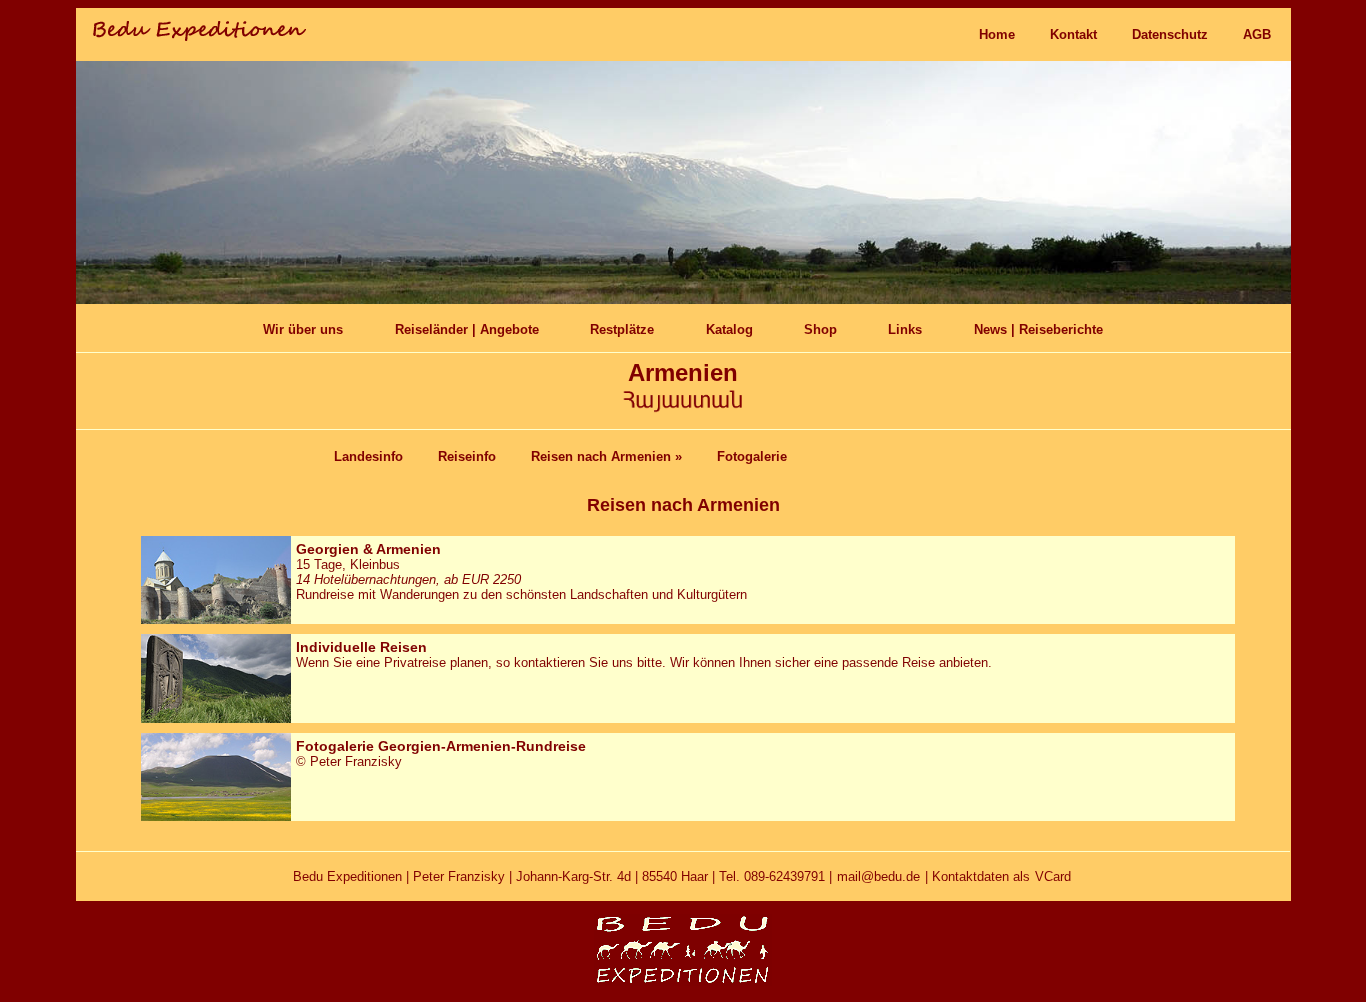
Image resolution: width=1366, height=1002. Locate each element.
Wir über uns (303, 329)
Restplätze (622, 329)
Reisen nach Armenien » (606, 456)
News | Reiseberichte (1038, 329)
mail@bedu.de (878, 876)
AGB (1257, 34)
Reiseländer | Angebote (467, 329)
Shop (820, 329)
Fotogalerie (752, 456)
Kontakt (1073, 34)
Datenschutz (1170, 34)
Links (905, 329)
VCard (1053, 876)
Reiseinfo (467, 456)
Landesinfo (368, 456)
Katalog (729, 329)
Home (997, 34)
